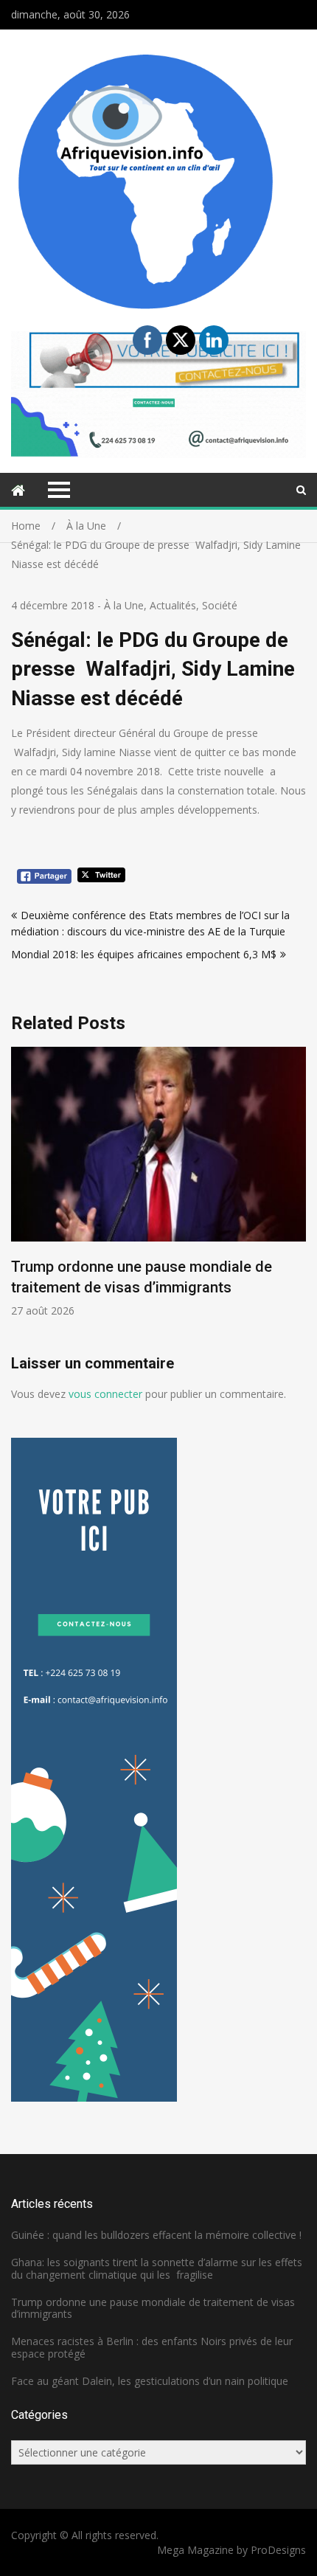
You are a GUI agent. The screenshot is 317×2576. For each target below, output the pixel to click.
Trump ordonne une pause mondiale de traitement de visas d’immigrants (153, 2308)
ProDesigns (278, 2550)
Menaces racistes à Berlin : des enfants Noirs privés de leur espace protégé (152, 2347)
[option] (158, 1182)
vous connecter (105, 1394)
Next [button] (296, 1200)
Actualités (173, 605)
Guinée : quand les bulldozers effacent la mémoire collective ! (156, 2235)
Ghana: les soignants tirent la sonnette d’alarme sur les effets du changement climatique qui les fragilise (157, 2268)
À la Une (124, 605)
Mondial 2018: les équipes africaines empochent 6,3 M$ (144, 954)
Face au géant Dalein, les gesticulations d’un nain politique (150, 2381)
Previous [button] (21, 1200)
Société (220, 605)
